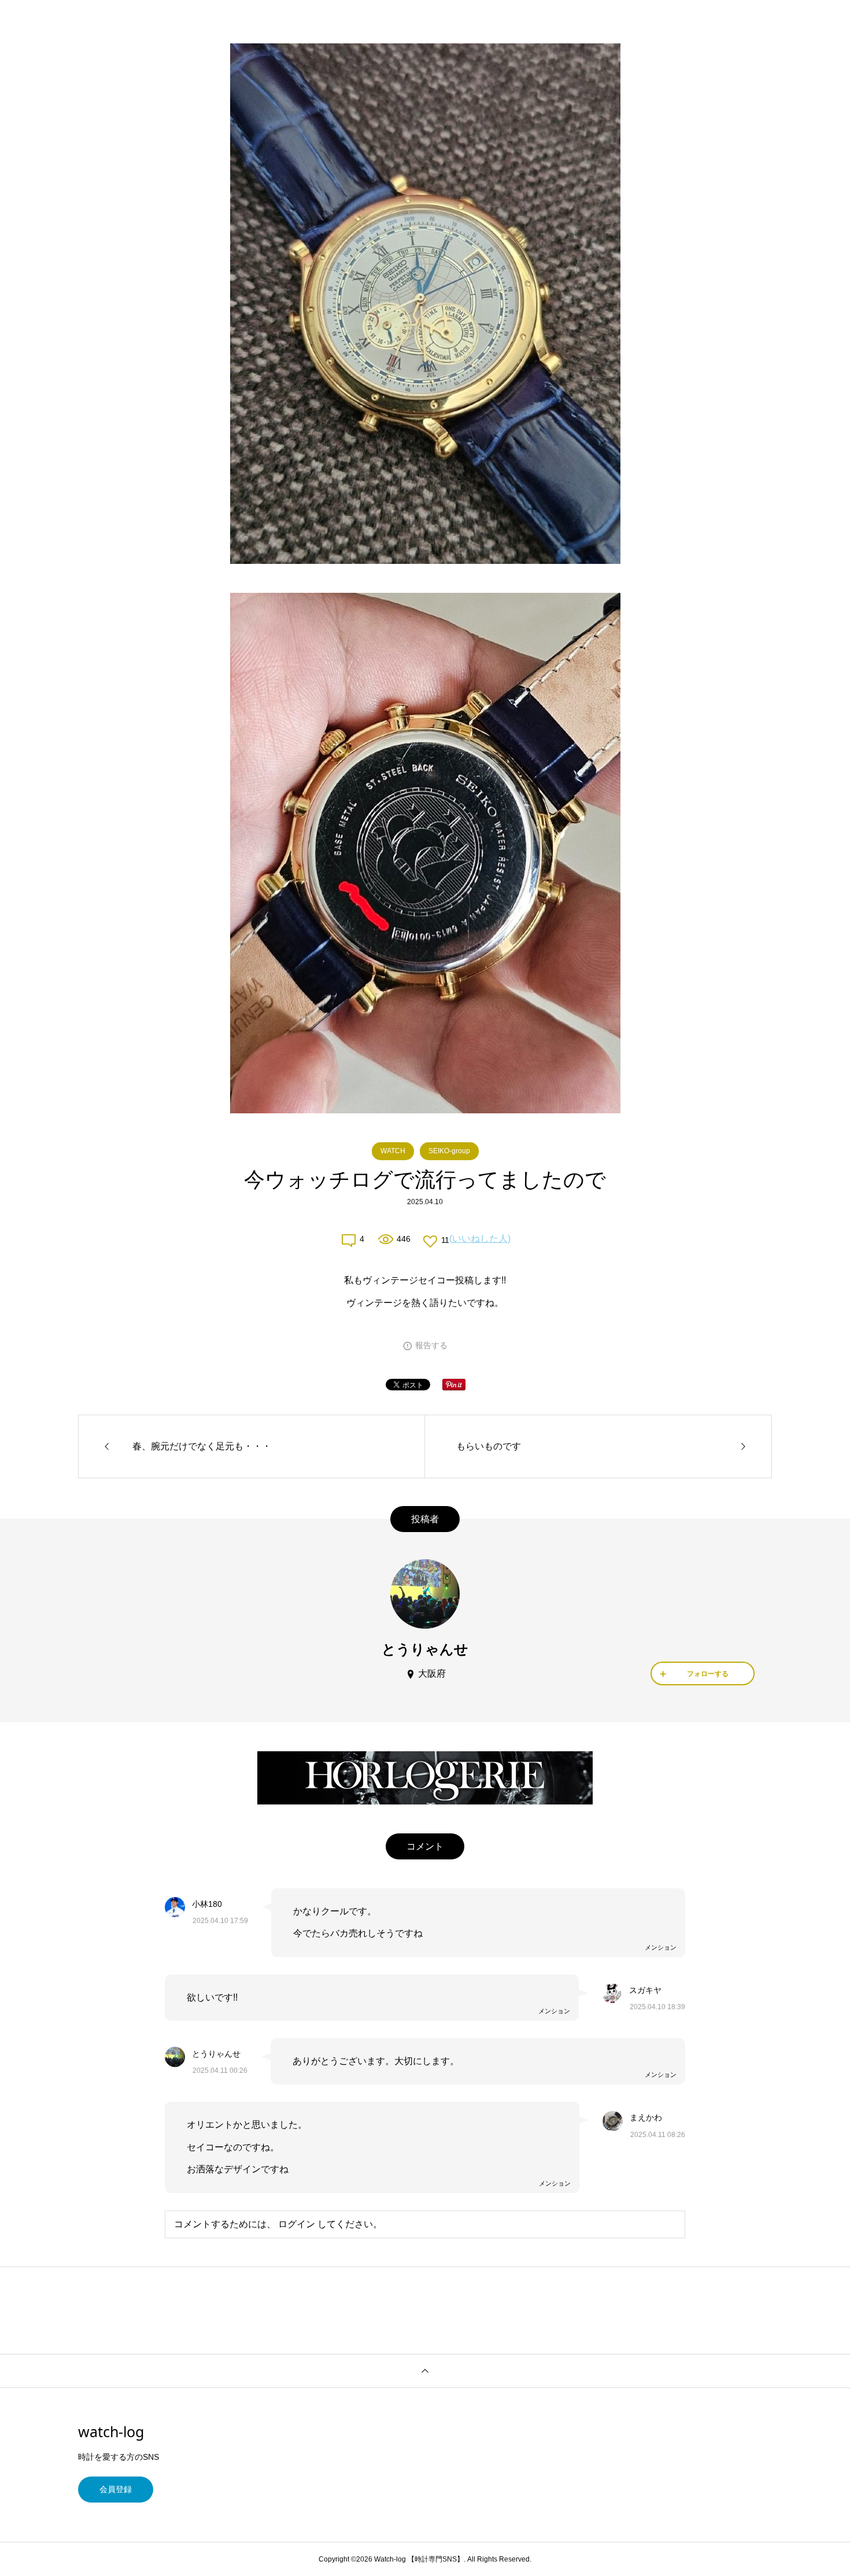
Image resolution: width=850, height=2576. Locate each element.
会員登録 (116, 2489)
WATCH (393, 1151)
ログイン (297, 2224)
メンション (661, 1947)
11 (445, 1240)
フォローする (708, 1674)
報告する (431, 1345)
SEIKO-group (449, 1151)
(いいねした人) (480, 1239)
